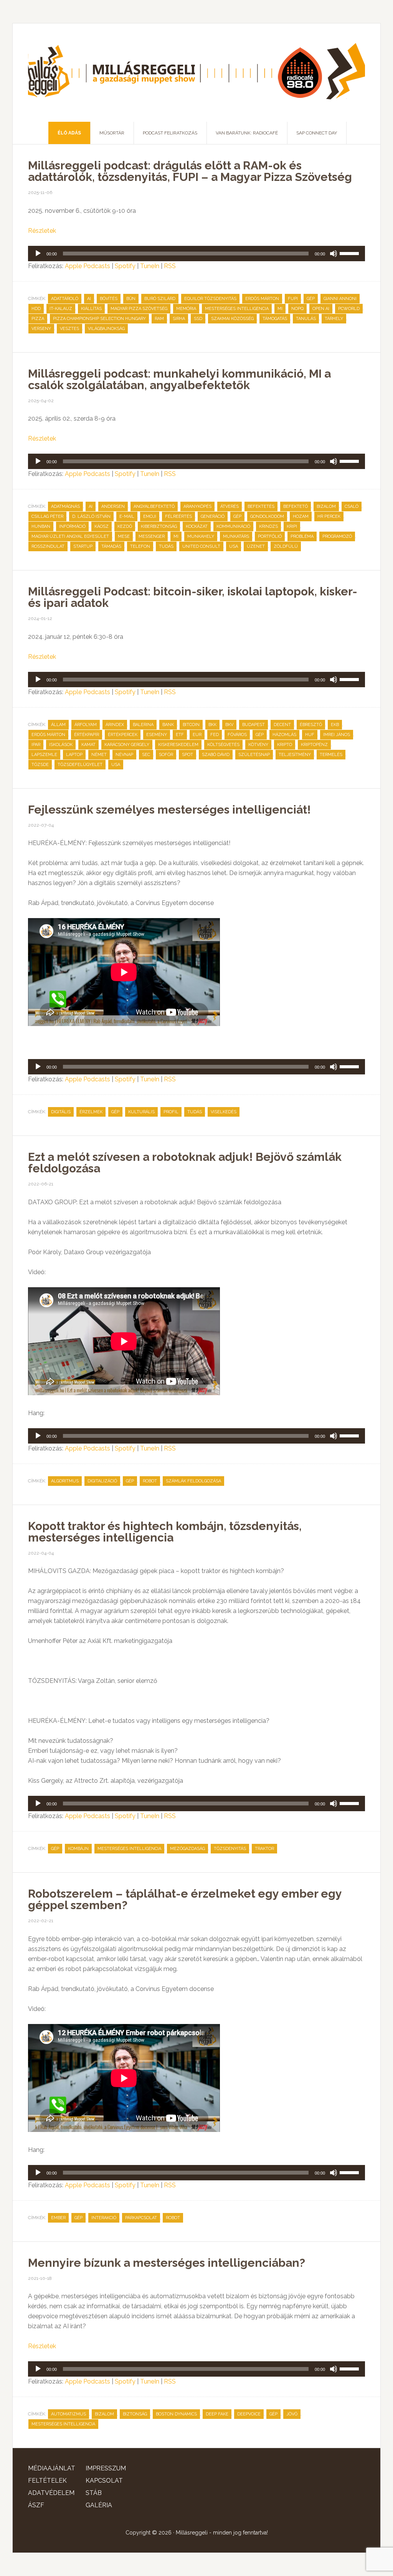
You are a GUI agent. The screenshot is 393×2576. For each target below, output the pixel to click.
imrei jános (337, 735)
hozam (301, 516)
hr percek (329, 516)
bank (168, 725)
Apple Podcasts (88, 266)
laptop (74, 755)
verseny (41, 329)
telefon (140, 546)
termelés (331, 755)
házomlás (284, 735)
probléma (302, 536)
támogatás (275, 319)
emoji (150, 516)
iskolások (61, 745)
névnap (124, 755)
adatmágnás (65, 506)
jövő (292, 2414)
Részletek (42, 231)
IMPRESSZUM (106, 2468)
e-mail (127, 516)
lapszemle (44, 755)
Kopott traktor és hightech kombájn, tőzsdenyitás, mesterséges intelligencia (165, 1532)
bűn (131, 299)
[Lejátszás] (38, 254)
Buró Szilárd (160, 299)
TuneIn (150, 266)
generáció (213, 516)
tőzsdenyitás (230, 1849)
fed (215, 735)
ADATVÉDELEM (51, 2493)
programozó (337, 536)
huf (310, 735)
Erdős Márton (262, 299)
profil (171, 1112)
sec (146, 755)
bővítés (109, 299)
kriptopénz (314, 745)
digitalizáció (102, 1481)
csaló (352, 506)
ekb (335, 725)
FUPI (293, 299)
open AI (321, 309)
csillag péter (47, 516)
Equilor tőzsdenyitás (210, 299)
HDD (36, 309)
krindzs (268, 526)
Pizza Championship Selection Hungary (99, 319)
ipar (36, 745)
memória (186, 309)
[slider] (350, 253)
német (99, 755)
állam (58, 725)
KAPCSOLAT (104, 2481)
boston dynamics (176, 2414)
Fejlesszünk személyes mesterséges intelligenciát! (169, 810)
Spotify (125, 266)
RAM (159, 319)
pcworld (349, 309)
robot (150, 1481)
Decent (282, 725)
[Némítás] (334, 254)
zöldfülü (286, 546)
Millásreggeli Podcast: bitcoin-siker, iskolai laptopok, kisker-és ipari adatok (193, 597)
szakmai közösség (232, 319)
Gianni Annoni (340, 299)
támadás (111, 546)
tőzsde (40, 765)
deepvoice (249, 2414)
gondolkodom (267, 516)
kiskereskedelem (178, 745)
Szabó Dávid (216, 755)
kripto (285, 745)
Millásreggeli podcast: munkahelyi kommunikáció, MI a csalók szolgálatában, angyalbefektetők (179, 379)
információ (72, 526)
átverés (230, 506)
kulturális (141, 1112)
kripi (292, 526)
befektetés (261, 506)
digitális (61, 1112)
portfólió (270, 536)
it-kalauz (61, 309)
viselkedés (224, 1112)
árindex (115, 725)
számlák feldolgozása (193, 1481)
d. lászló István (91, 516)
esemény (157, 735)
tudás (166, 546)
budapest (253, 725)
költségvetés (223, 745)
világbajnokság (106, 329)
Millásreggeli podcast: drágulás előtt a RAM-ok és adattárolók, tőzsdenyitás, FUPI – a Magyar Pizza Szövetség (190, 171)
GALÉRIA (99, 2505)
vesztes (69, 329)
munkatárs (236, 536)
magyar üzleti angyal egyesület (70, 536)
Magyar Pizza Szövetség (139, 309)
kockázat (197, 526)
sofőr (166, 755)
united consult (201, 546)
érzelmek (91, 1112)
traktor (264, 1849)
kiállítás (91, 309)
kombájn (78, 1849)
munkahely (201, 536)
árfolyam (86, 725)
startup (83, 546)
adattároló (65, 299)
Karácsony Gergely (127, 745)
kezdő (125, 526)
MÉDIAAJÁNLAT (52, 2468)
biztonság (135, 2414)
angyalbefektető (154, 506)
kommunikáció (233, 526)
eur (197, 735)
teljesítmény (295, 755)
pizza (38, 319)
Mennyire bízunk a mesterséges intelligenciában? (167, 2263)
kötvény (258, 745)
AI (89, 299)
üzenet (256, 546)
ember (58, 2218)
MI (280, 309)
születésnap (254, 755)
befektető (296, 506)
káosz (102, 526)
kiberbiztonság (159, 526)
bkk (212, 725)
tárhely (334, 319)
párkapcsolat (141, 2218)
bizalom (326, 506)
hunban (41, 526)
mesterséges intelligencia (237, 309)
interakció (104, 2218)
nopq (297, 309)
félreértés (178, 516)
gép (311, 299)
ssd (198, 319)
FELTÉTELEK (47, 2481)
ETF (180, 735)
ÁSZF (36, 2505)
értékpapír (87, 735)
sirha (179, 319)
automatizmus (69, 2414)
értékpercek (123, 735)
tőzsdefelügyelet (80, 765)
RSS (170, 266)
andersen (113, 506)
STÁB (94, 2493)
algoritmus (65, 1481)
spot (187, 755)
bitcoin (191, 725)
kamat (88, 745)
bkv (229, 725)
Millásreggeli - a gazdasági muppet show (196, 73)
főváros (237, 735)
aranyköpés (197, 506)
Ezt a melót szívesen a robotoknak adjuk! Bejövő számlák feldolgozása (185, 1163)
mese (124, 536)
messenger (152, 536)
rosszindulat (48, 546)
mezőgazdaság (187, 1849)
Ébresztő (311, 725)
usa (234, 546)
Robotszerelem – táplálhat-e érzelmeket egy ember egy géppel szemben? (185, 1899)
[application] (196, 254)
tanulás (306, 319)
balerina (143, 725)
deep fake (217, 2414)
